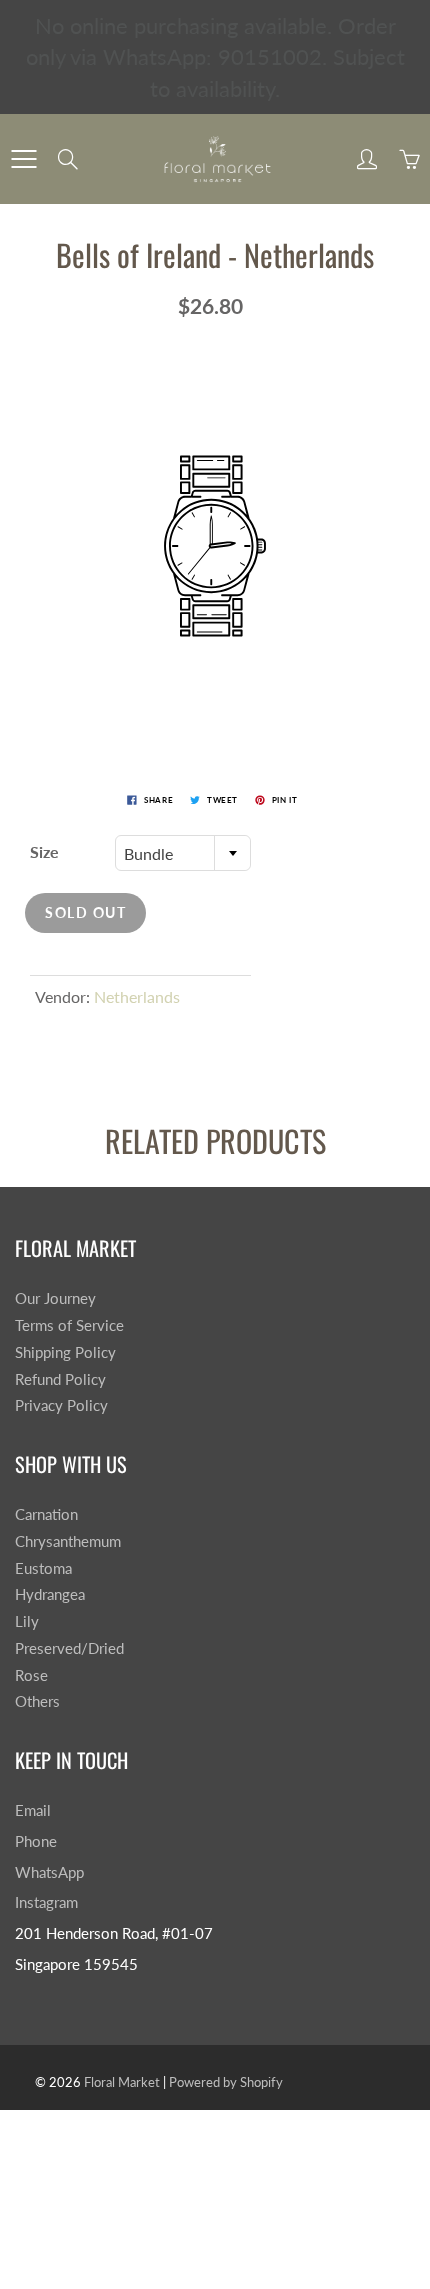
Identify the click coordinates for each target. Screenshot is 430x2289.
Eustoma (43, 1568)
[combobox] (183, 853)
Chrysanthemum (68, 1541)
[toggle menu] (23, 159)
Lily (27, 1621)
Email (33, 1810)
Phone (36, 1841)
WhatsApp (49, 1872)
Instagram (46, 1902)
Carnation (46, 1514)
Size (44, 851)
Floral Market (122, 2082)
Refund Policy (60, 1379)
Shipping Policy (65, 1352)
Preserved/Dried (69, 1648)
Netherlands (137, 996)
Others (37, 1701)
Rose (31, 1675)
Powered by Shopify (226, 2082)
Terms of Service (69, 1325)
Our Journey (55, 1298)
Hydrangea (50, 1594)
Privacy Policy (61, 1405)
